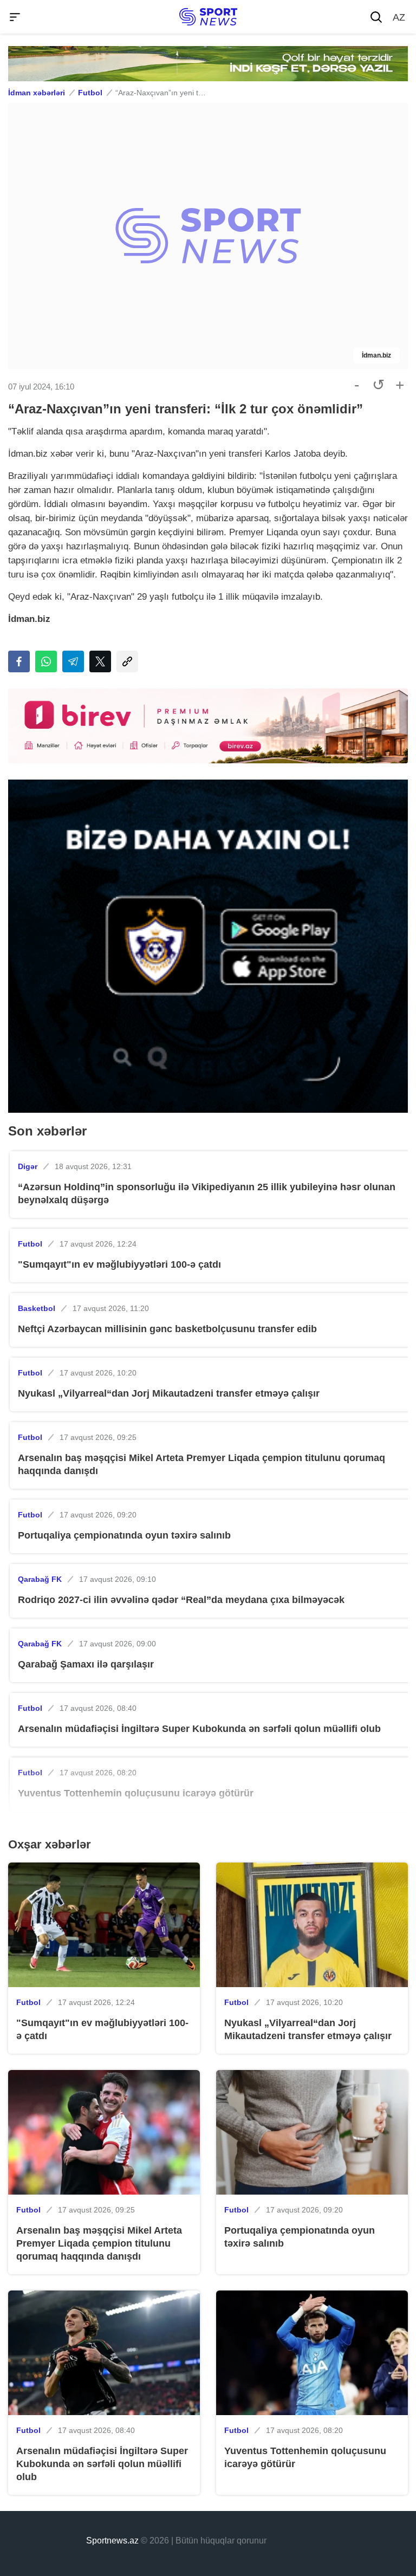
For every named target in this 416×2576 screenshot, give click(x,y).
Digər (28, 1166)
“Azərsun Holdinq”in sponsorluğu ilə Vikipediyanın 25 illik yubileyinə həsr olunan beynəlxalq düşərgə (207, 1193)
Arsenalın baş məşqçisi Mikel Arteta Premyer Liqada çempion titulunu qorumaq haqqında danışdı (201, 1464)
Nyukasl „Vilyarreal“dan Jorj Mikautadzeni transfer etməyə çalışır (169, 1393)
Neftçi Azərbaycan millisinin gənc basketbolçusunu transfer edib (167, 1329)
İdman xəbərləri (37, 93)
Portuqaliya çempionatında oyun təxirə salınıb (124, 1535)
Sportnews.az (112, 2541)
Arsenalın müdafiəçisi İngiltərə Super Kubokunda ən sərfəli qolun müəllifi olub (199, 1729)
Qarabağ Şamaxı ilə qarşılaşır (86, 1664)
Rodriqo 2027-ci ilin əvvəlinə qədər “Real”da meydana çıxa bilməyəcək (181, 1600)
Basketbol (37, 1308)
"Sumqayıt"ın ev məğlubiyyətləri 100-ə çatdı (119, 1264)
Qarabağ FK (40, 1579)
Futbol (90, 93)
